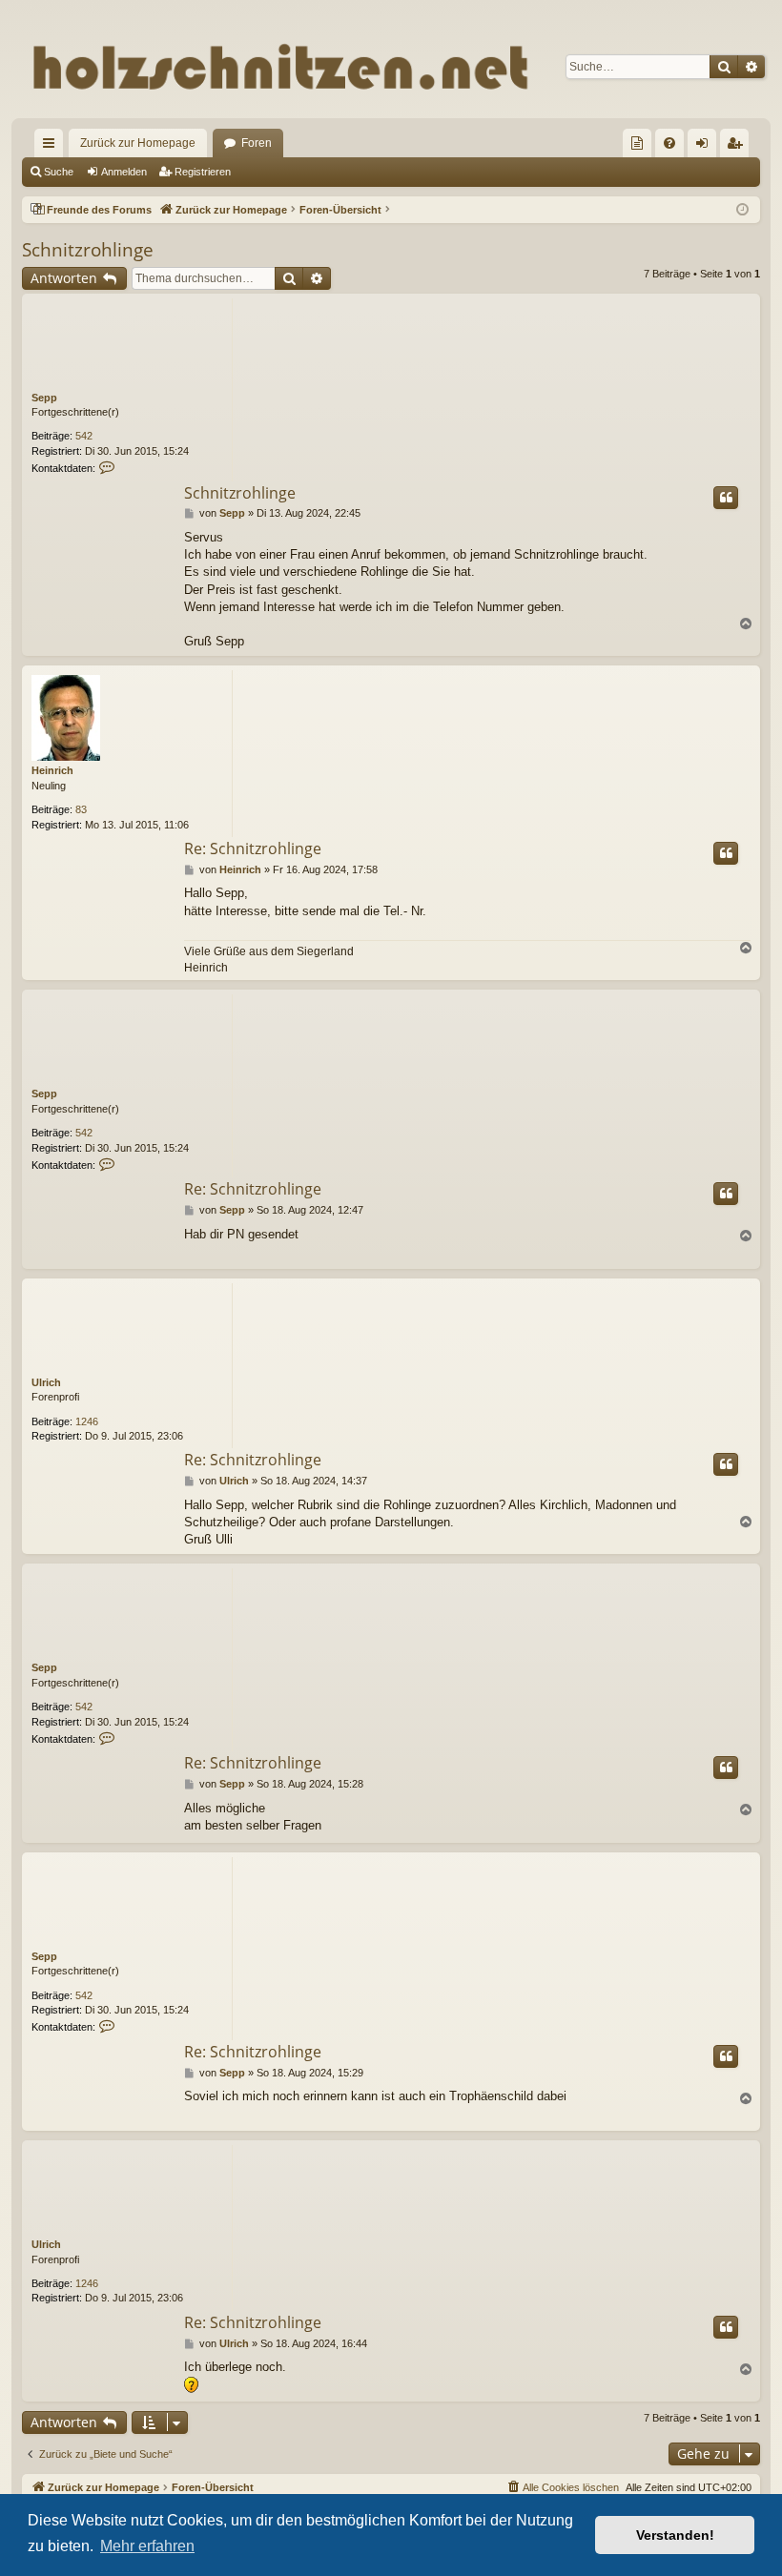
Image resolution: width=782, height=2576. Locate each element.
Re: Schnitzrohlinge (253, 848)
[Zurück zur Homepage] (391, 66)
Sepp (44, 398)
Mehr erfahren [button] (147, 2546)
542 (84, 436)
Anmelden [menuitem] (706, 147)
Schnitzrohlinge (88, 250)
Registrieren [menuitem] (738, 147)
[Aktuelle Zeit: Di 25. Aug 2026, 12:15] (742, 210)
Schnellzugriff (52, 147)
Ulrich (46, 1382)
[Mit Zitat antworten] (726, 498)
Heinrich (52, 770)
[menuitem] (637, 143)
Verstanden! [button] (675, 2535)
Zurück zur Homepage (138, 143)
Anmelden (124, 172)
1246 (87, 1421)
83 (81, 809)
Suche (59, 172)
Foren (257, 143)
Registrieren (203, 172)
